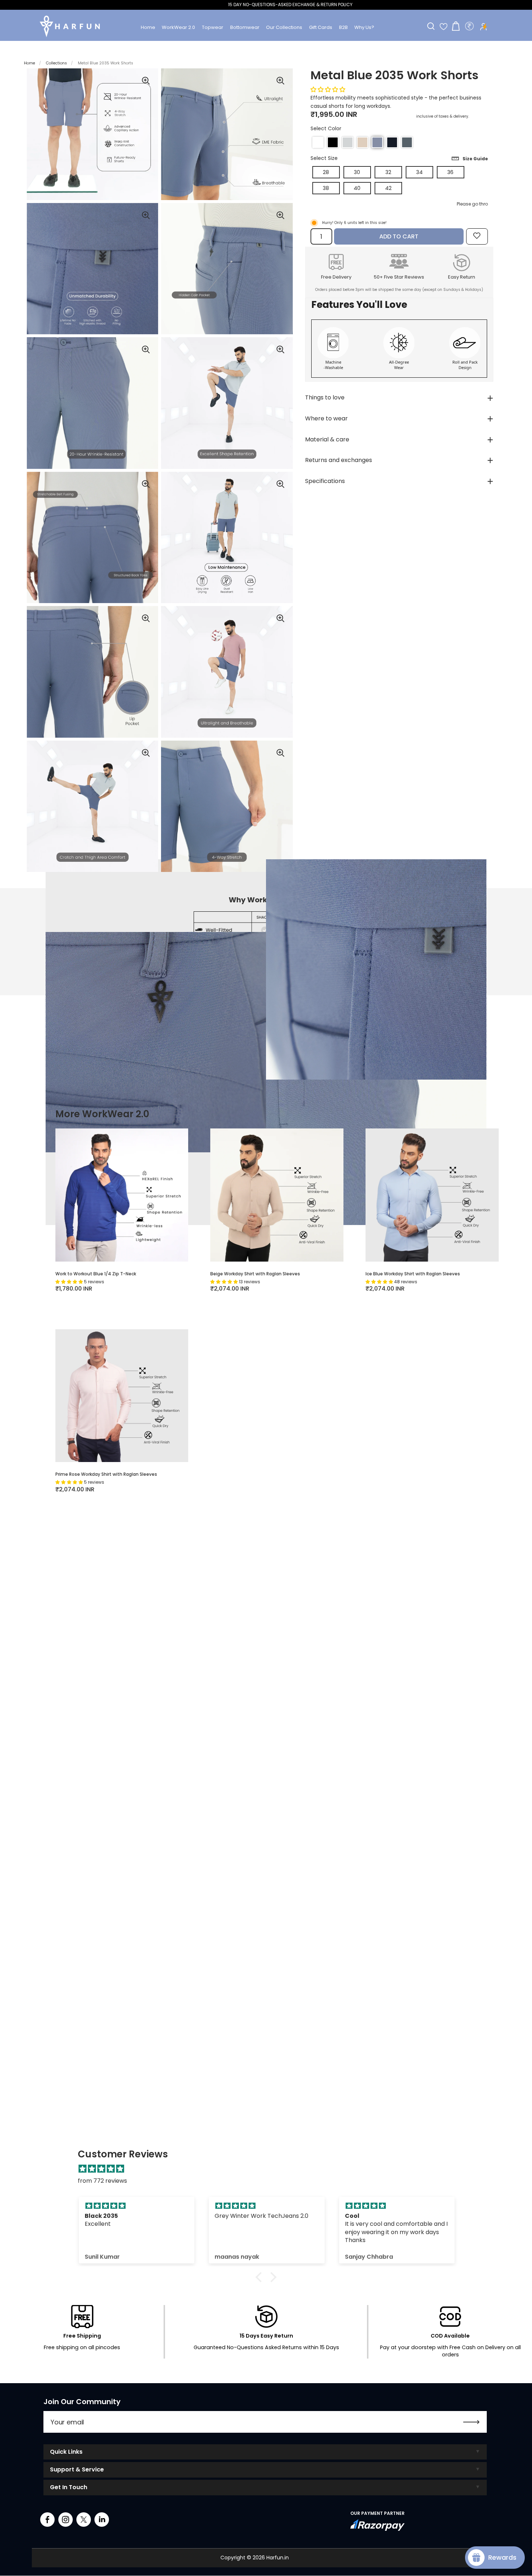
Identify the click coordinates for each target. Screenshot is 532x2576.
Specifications (325, 481)
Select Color (326, 129)
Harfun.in (278, 2558)
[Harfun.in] (70, 26)
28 (326, 172)
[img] (270, 2171)
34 (419, 172)
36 (450, 172)
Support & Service (77, 2469)
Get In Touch (69, 2487)
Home (29, 63)
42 (388, 188)
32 (388, 172)
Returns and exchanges (339, 460)
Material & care (327, 439)
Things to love (325, 397)
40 (357, 188)
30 (357, 172)
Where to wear (326, 418)
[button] (318, 142)
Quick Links (66, 2452)
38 (326, 188)
